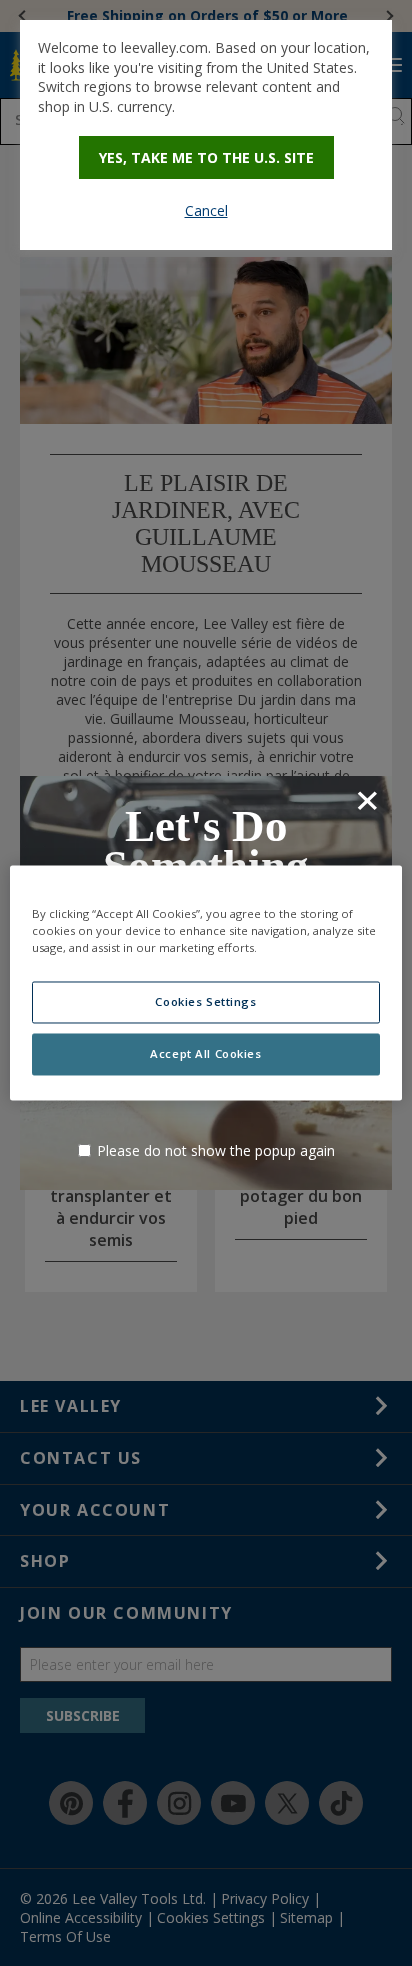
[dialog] (206, 135)
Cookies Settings (205, 1002)
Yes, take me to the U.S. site (206, 157)
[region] (205, 982)
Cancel (206, 210)
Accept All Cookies (205, 1054)
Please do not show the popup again (216, 1150)
